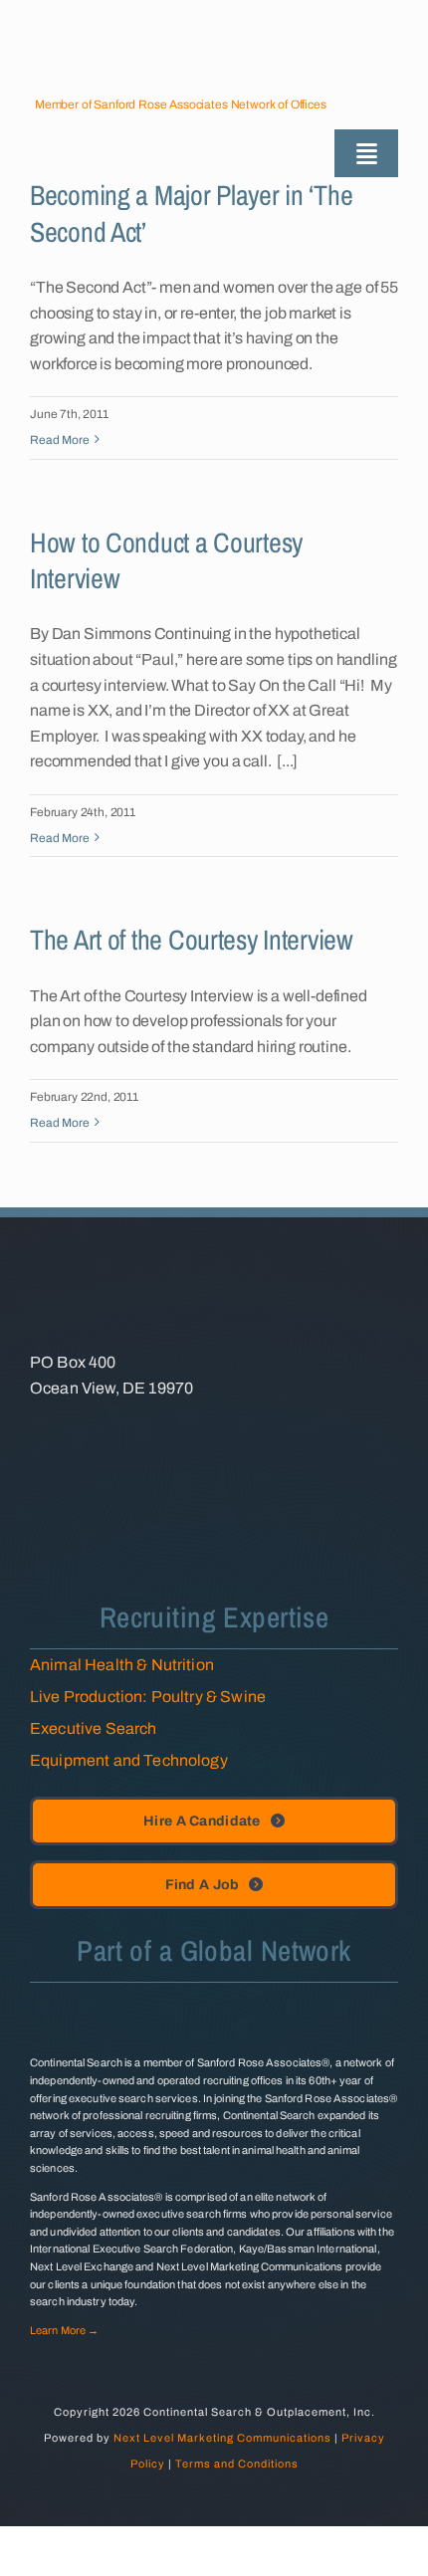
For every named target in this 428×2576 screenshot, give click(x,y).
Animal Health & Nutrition (122, 1665)
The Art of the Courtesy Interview (192, 940)
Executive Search (94, 1728)
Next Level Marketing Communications (222, 2438)
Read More (60, 440)
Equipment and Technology (129, 1760)
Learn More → (64, 2330)
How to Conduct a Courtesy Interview (166, 560)
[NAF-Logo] (105, 1429)
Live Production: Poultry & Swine (148, 1697)
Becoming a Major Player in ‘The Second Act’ (191, 213)
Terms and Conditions (237, 2464)
